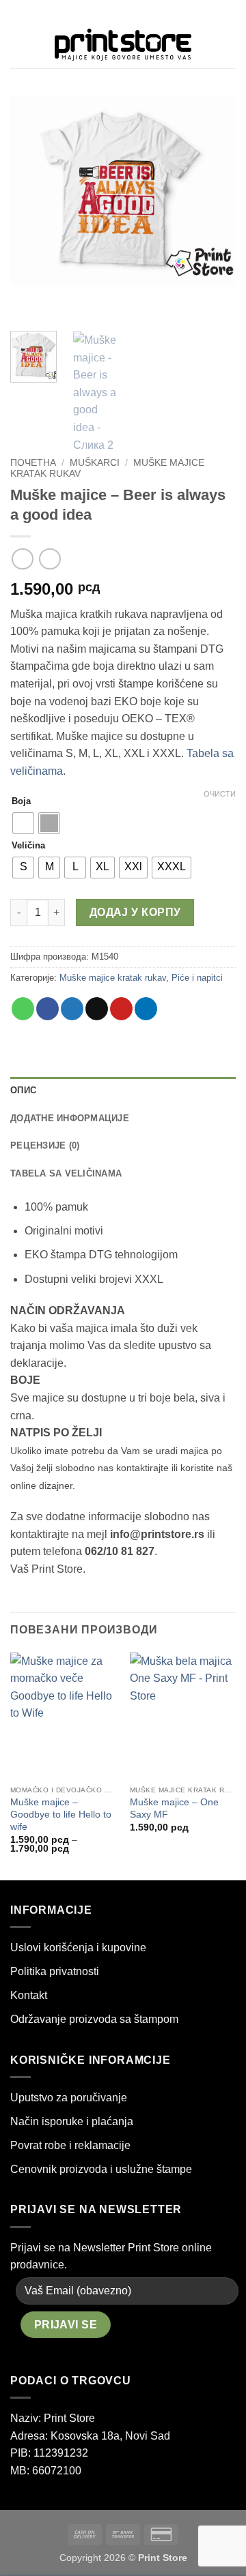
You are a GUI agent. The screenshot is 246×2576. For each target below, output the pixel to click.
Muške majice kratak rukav (113, 978)
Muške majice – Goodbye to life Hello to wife (61, 1814)
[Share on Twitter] (72, 1009)
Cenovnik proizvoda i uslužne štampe (101, 2169)
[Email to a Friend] (97, 1009)
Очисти (220, 794)
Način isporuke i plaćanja (72, 2121)
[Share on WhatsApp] (23, 1009)
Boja (21, 801)
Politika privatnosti (55, 1971)
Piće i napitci (197, 978)
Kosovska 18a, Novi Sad (110, 2436)
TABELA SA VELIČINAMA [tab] (66, 1173)
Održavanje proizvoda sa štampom (94, 2019)
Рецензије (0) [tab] (45, 1145)
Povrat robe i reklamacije (70, 2145)
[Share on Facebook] (47, 1009)
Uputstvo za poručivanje (69, 2098)
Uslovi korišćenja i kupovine (78, 1948)
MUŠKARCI (95, 463)
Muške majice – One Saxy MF (174, 1808)
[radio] (23, 823)
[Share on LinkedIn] (146, 1009)
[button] (18, 44)
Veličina (28, 846)
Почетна (33, 463)
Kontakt (29, 1995)
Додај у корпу (135, 912)
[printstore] (123, 45)
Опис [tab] (23, 1090)
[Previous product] (50, 559)
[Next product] (22, 559)
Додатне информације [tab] (70, 1118)
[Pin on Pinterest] (121, 1009)
